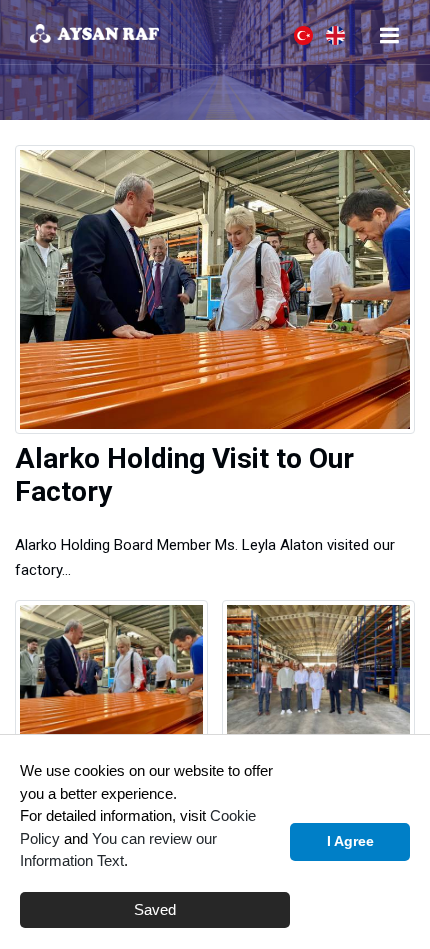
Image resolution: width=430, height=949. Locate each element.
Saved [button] (155, 909)
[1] (389, 35)
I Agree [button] (350, 841)
